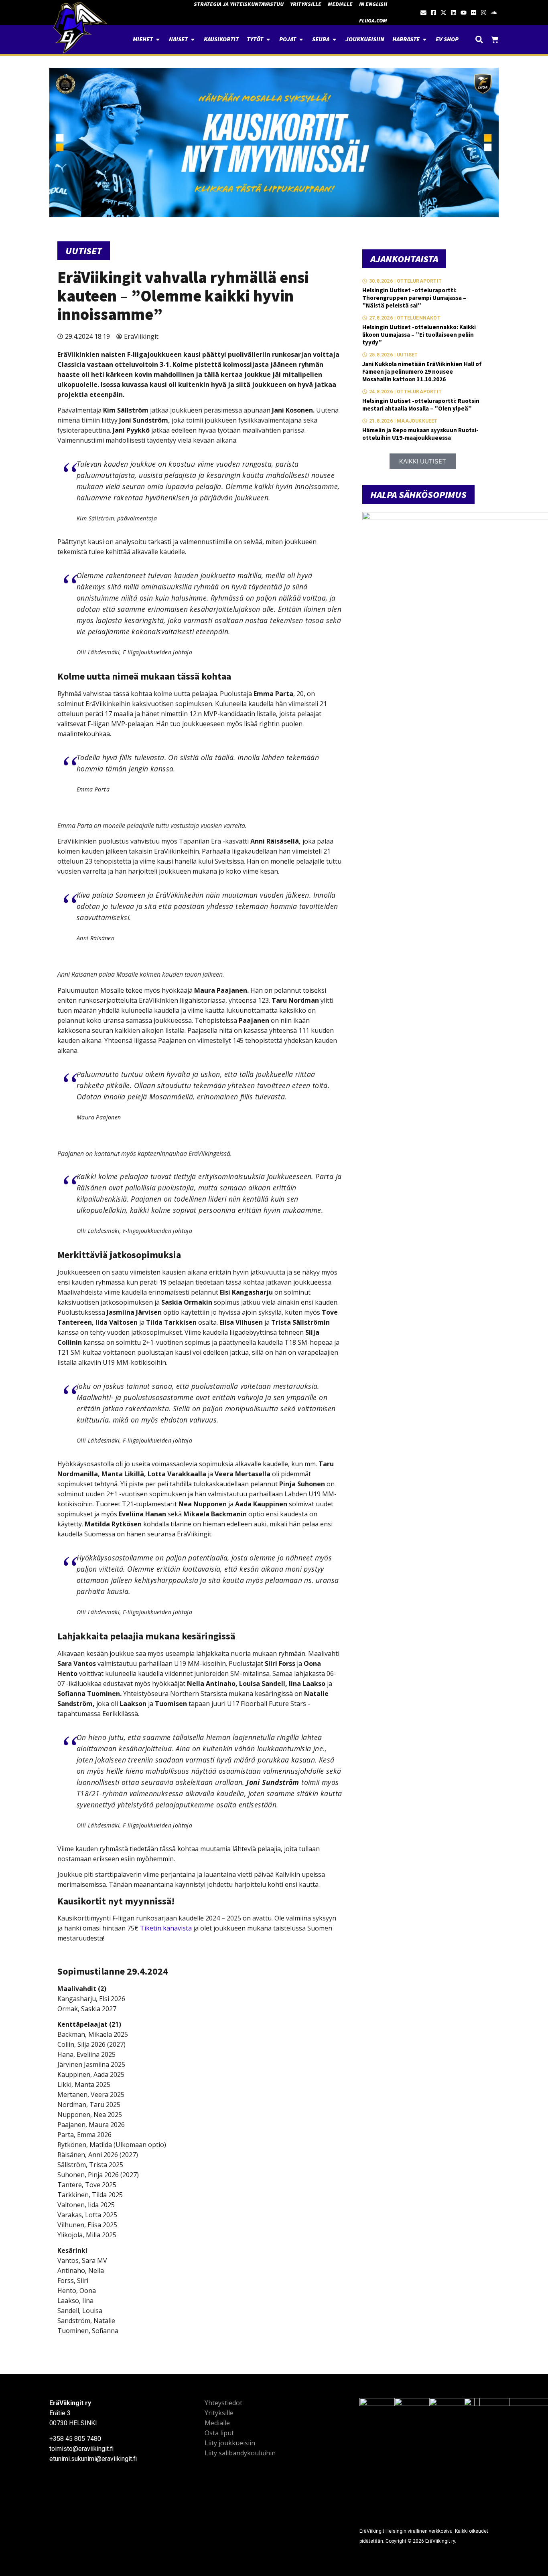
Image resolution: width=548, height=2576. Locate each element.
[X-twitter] (443, 13)
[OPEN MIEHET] (158, 39)
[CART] (495, 39)
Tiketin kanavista (166, 1928)
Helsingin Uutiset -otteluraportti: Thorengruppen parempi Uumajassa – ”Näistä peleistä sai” (414, 298)
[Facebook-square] (433, 13)
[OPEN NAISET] (193, 39)
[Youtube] (464, 13)
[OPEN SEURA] (334, 39)
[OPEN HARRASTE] (425, 39)
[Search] (479, 39)
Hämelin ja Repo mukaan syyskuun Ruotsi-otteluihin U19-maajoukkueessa (420, 434)
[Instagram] (484, 13)
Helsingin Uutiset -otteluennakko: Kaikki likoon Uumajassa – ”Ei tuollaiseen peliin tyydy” (419, 335)
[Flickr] (474, 13)
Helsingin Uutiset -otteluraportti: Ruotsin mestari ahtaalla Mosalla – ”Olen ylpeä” (421, 405)
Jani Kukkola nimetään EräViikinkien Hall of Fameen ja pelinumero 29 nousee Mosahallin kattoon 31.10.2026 (422, 371)
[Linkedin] (454, 13)
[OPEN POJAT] (301, 39)
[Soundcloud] (494, 13)
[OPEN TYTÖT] (268, 39)
